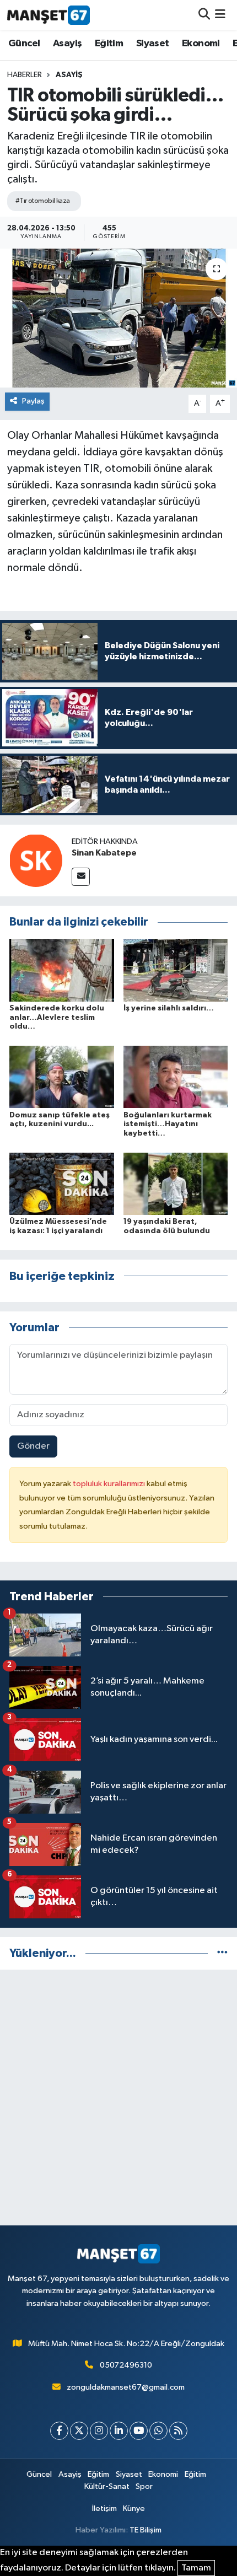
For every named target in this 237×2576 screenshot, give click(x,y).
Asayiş (67, 44)
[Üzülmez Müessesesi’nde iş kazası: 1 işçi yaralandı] (62, 1183)
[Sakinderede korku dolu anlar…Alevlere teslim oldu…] (62, 970)
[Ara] (204, 15)
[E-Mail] (81, 877)
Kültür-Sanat (107, 2486)
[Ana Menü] (220, 15)
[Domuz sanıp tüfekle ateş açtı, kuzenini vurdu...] (62, 1077)
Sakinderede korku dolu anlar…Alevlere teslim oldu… (57, 1018)
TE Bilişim (146, 2530)
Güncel (24, 44)
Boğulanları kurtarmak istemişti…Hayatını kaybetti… (168, 1125)
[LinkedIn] (119, 2431)
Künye (134, 2508)
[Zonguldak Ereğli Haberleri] (49, 15)
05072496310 (126, 2365)
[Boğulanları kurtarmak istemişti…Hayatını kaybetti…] (176, 1077)
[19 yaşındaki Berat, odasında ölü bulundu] (176, 1183)
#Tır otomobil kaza (43, 201)
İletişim (104, 2508)
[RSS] (178, 2431)
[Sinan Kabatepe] (36, 860)
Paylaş (33, 401)
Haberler (25, 75)
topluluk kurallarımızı (110, 1484)
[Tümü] (222, 1953)
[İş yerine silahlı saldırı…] (176, 970)
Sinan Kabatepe (104, 853)
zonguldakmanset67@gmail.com (126, 2387)
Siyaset (153, 44)
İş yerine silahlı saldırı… (169, 1008)
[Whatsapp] (158, 2431)
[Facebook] (59, 2431)
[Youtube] (139, 2431)
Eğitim (109, 44)
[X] (79, 2431)
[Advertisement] (118, 2098)
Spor (144, 2486)
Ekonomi (201, 44)
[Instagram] (99, 2431)
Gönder (33, 1446)
